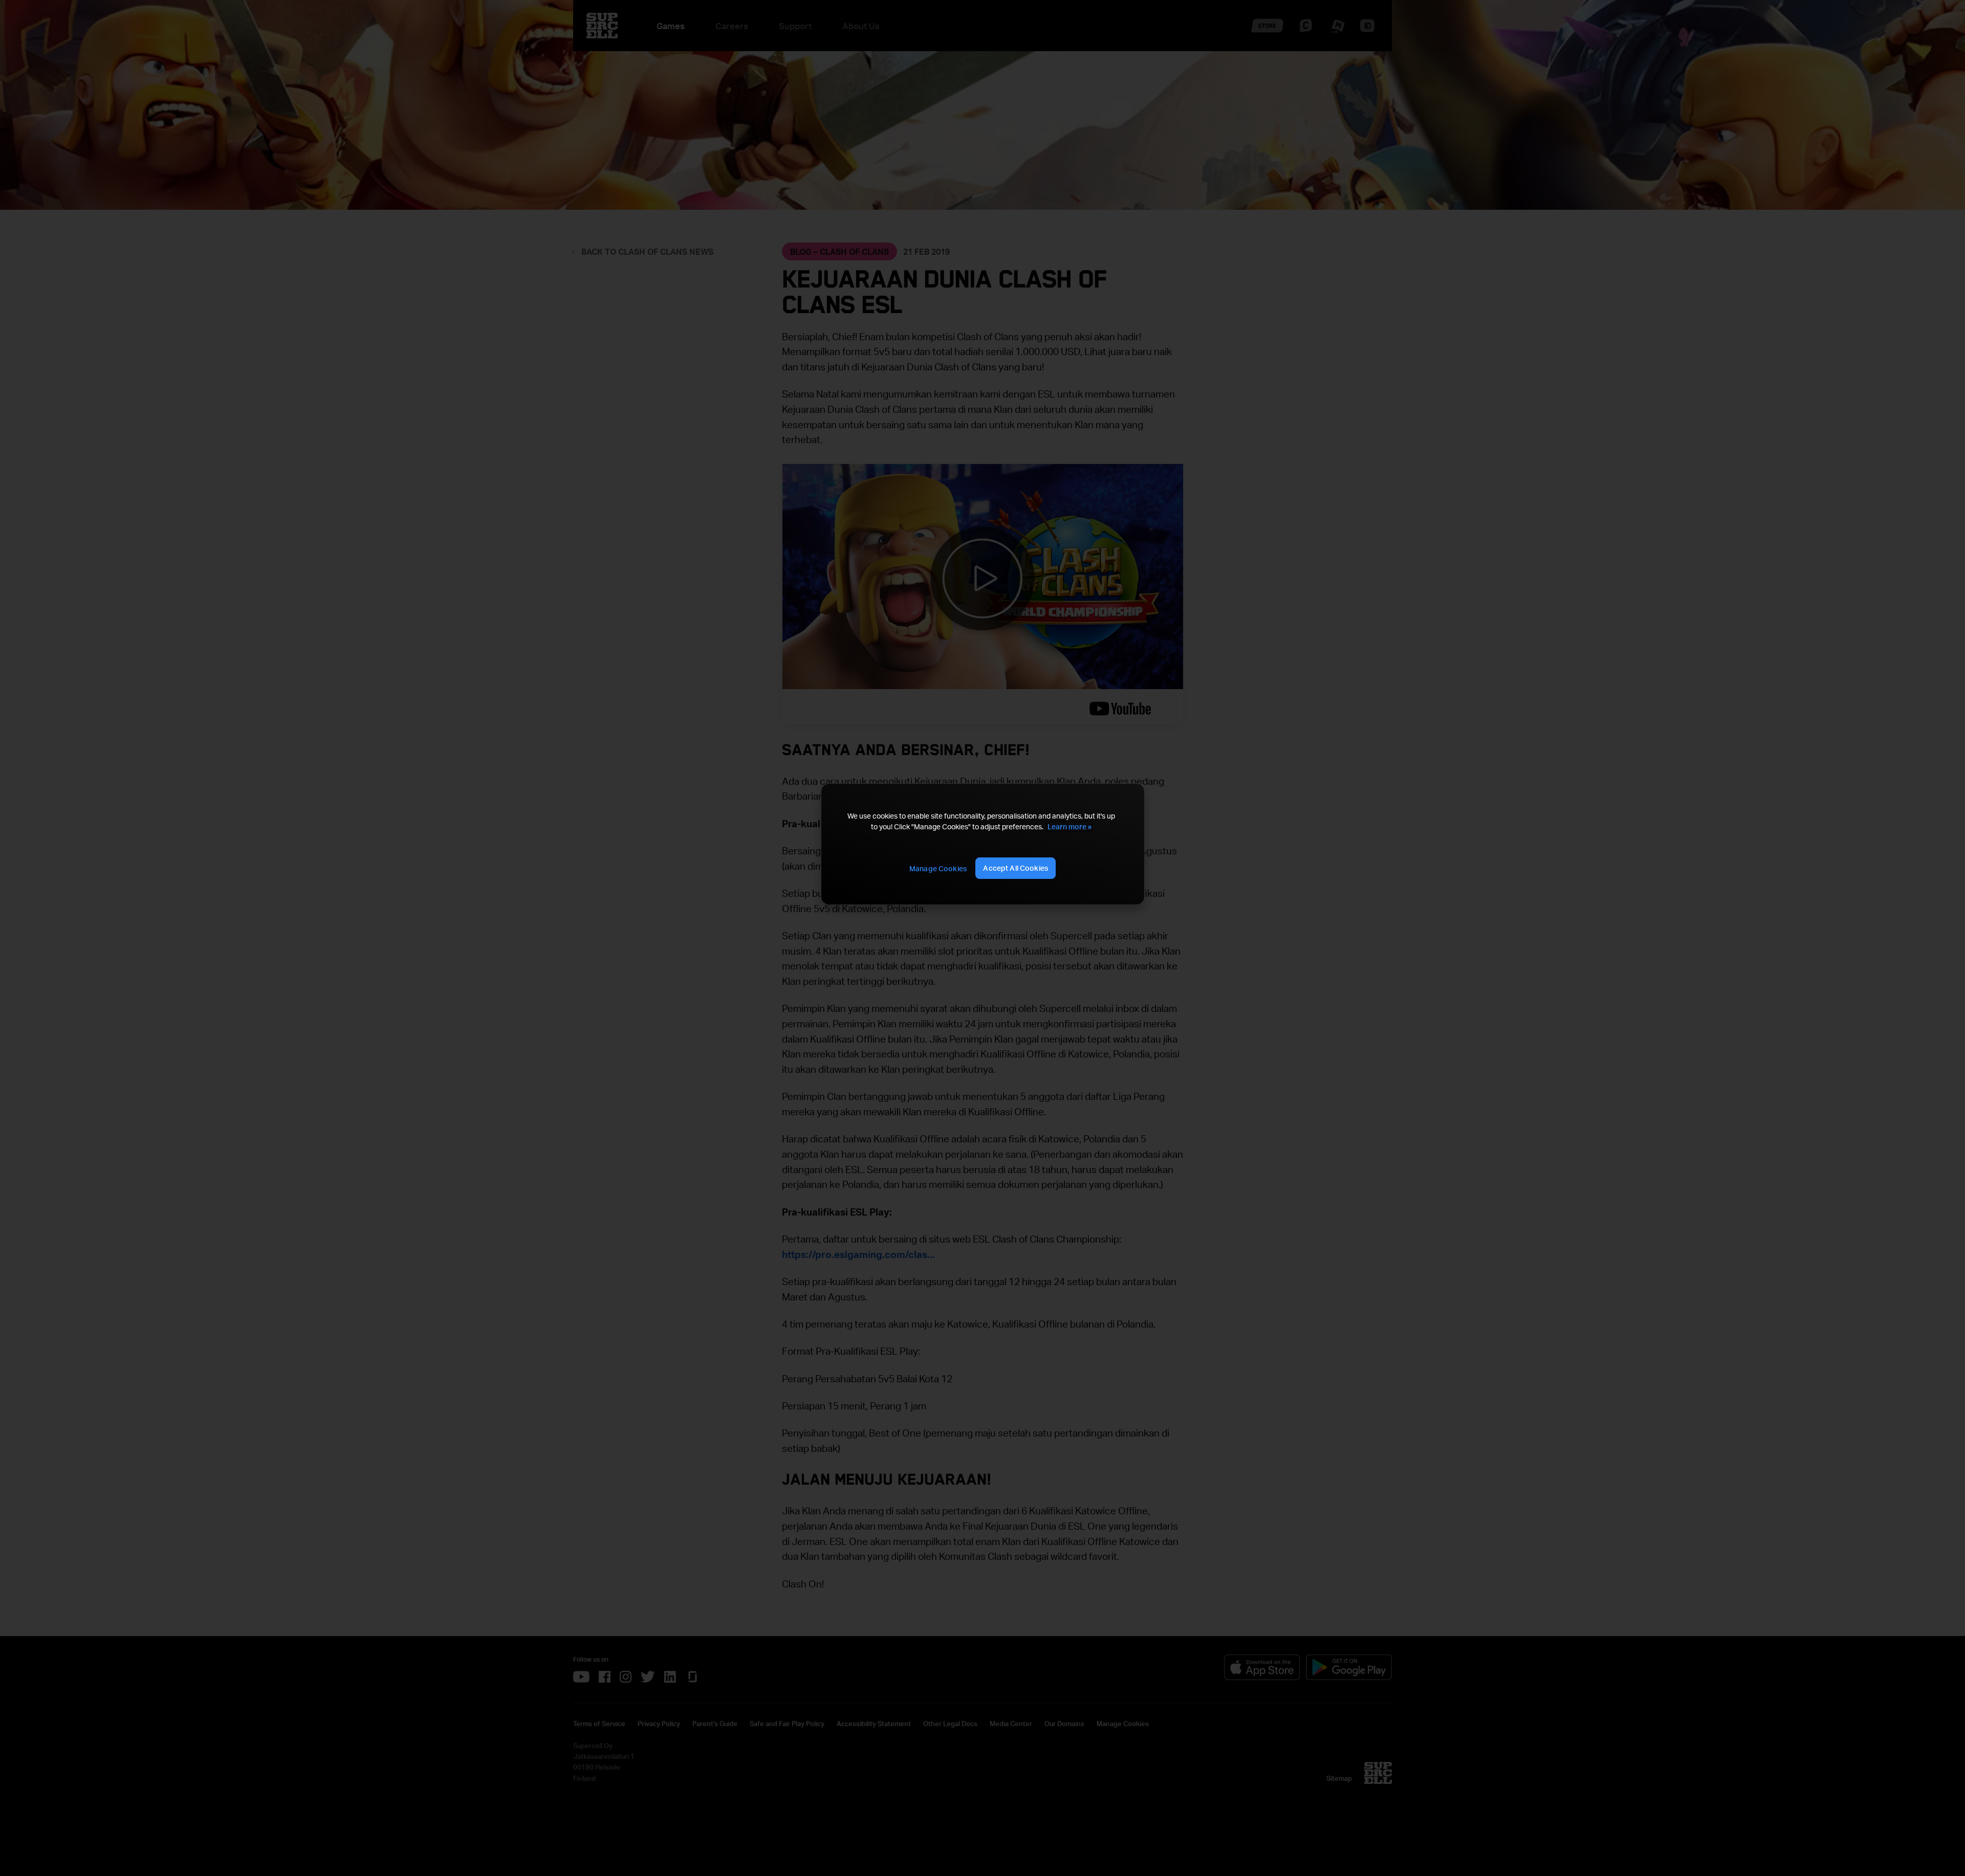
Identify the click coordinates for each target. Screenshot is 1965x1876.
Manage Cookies (938, 868)
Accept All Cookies (1016, 868)
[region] (982, 844)
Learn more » (1069, 826)
